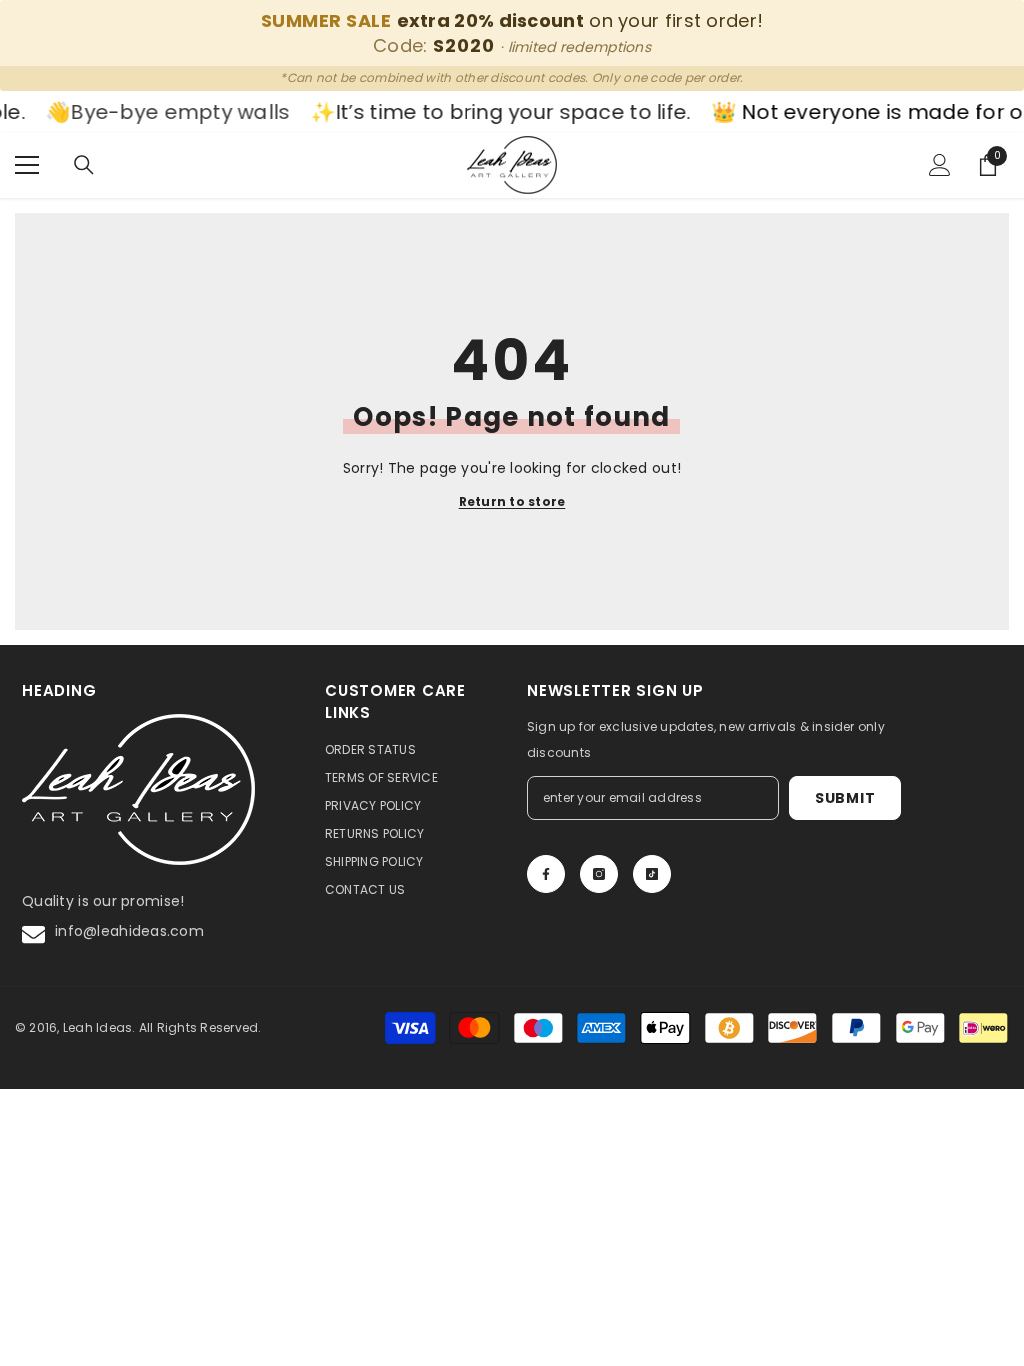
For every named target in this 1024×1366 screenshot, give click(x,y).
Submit (845, 798)
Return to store (512, 502)
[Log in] (940, 165)
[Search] (84, 165)
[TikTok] (652, 874)
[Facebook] (546, 874)
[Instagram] (599, 874)
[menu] (27, 165)
